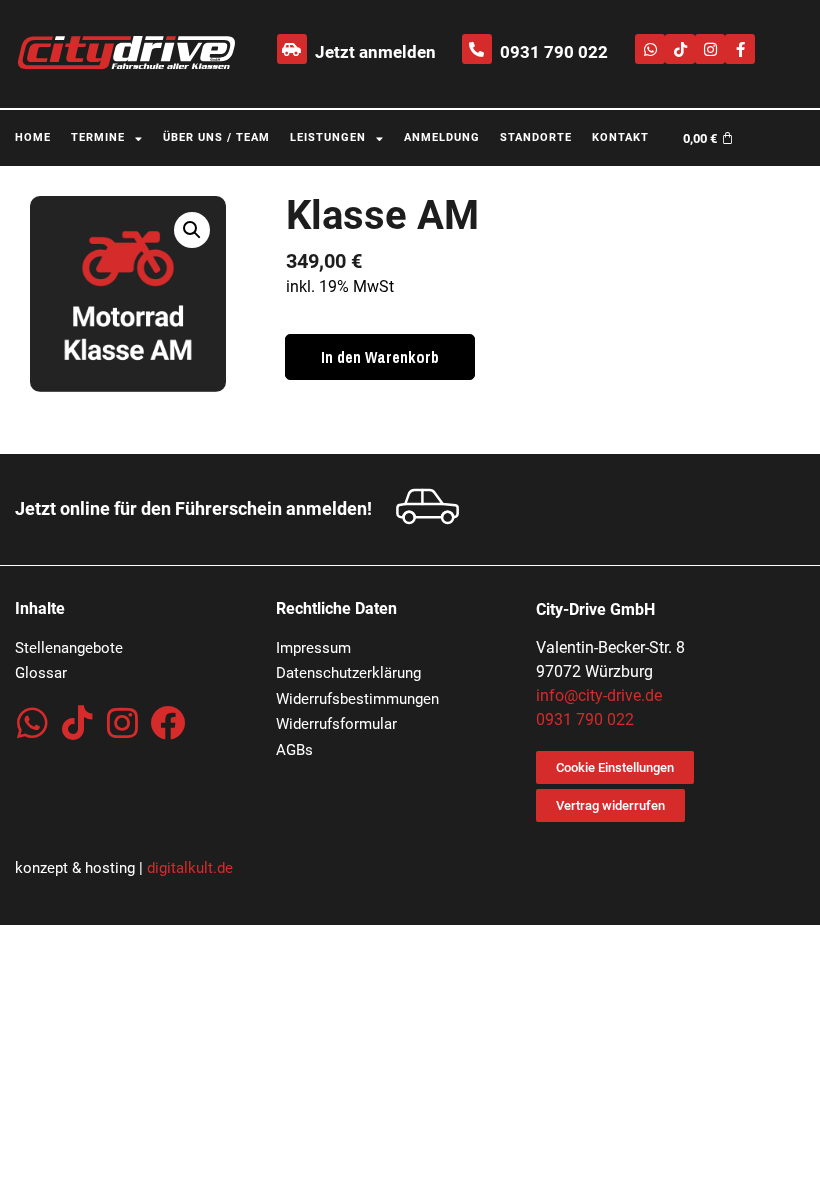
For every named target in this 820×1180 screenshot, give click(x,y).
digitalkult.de (190, 868)
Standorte (536, 137)
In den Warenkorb (380, 357)
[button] (192, 230)
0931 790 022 (554, 52)
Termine (98, 137)
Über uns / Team (216, 137)
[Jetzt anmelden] (292, 49)
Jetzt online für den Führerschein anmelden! (193, 508)
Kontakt (620, 137)
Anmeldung (442, 137)
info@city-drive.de (599, 695)
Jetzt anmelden (375, 52)
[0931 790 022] (477, 49)
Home (33, 137)
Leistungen (328, 137)
